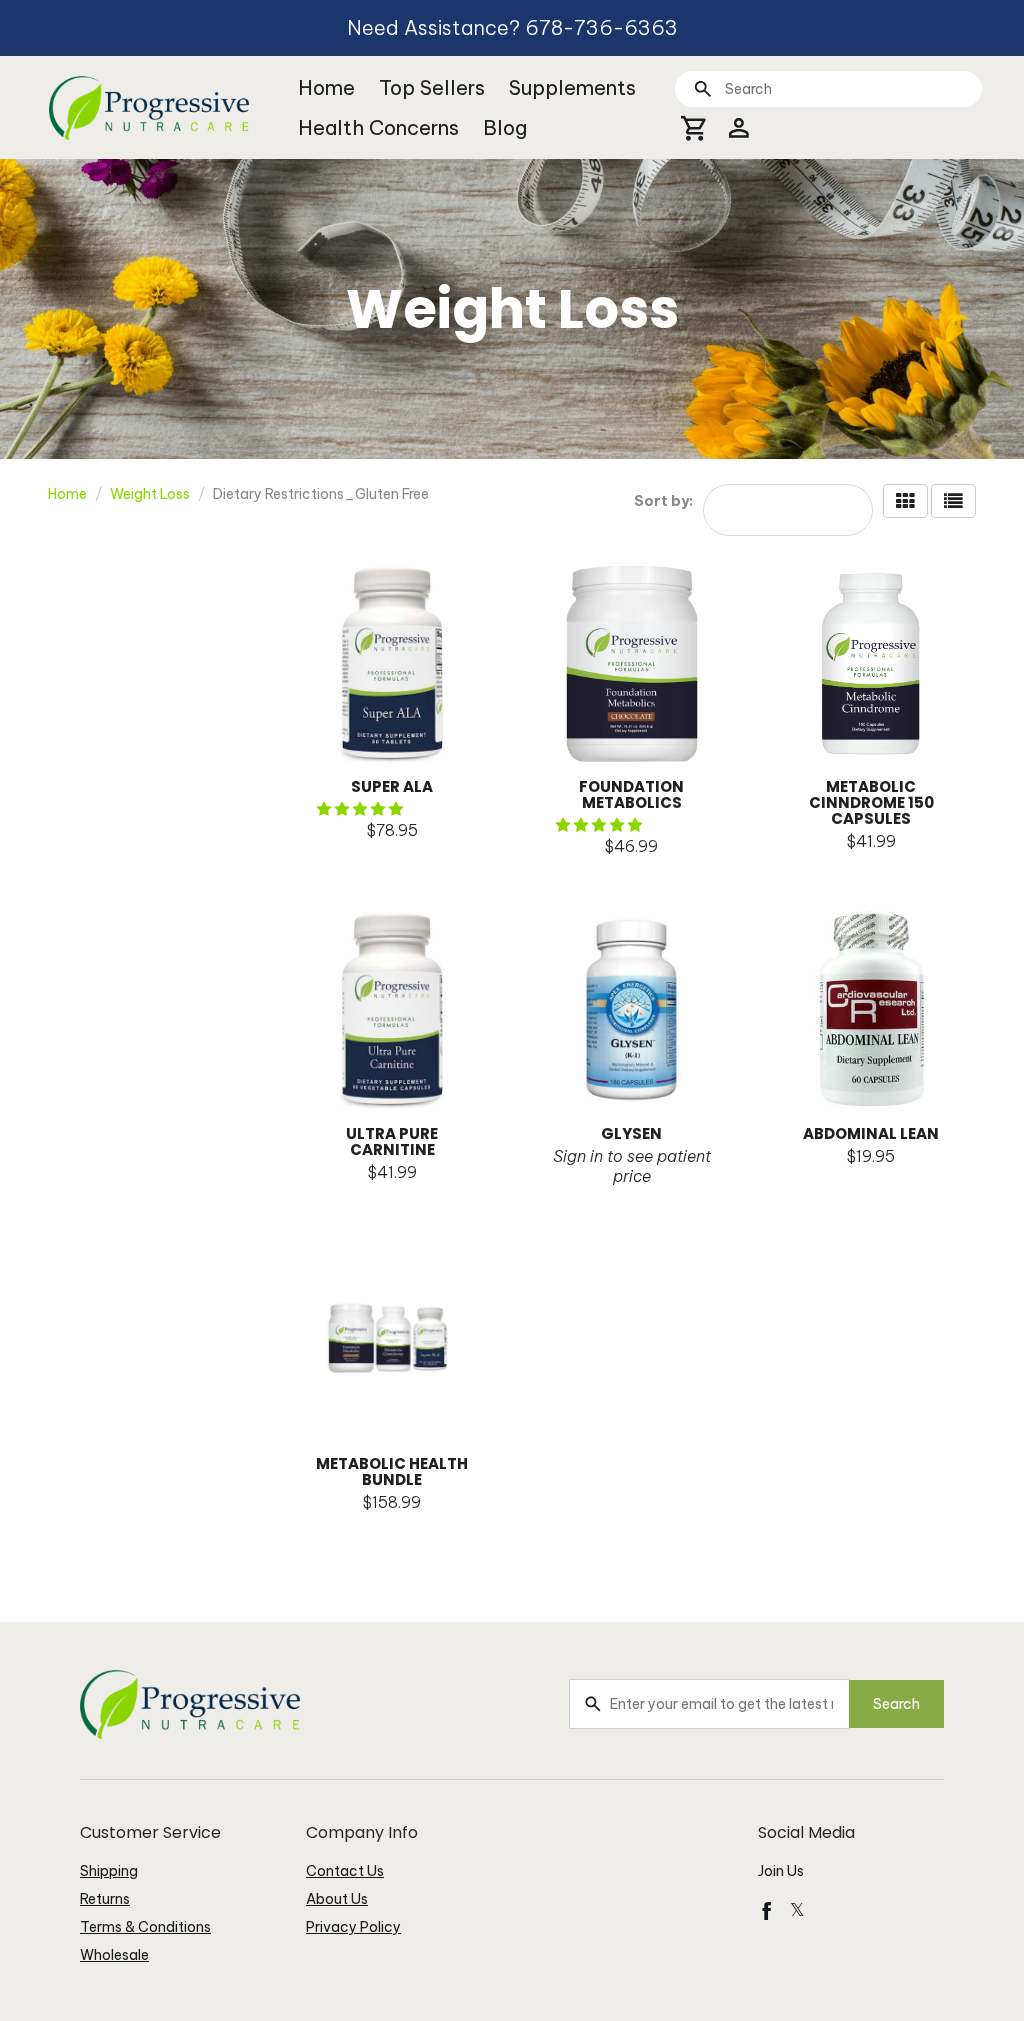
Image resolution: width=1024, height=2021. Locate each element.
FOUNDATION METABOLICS (631, 794)
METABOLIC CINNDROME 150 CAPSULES (871, 802)
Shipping (109, 1871)
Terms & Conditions (145, 1927)
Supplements (572, 87)
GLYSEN (631, 1133)
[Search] (702, 88)
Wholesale (114, 1955)
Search (896, 1704)
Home (326, 87)
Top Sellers (432, 87)
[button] (361, 809)
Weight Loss (150, 494)
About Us (337, 1899)
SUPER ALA (392, 786)
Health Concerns (378, 127)
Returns (105, 1899)
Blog (505, 127)
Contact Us (345, 1871)
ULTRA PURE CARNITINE (392, 1141)
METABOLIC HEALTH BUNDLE (392, 1471)
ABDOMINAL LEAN (871, 1133)
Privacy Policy (353, 1927)
